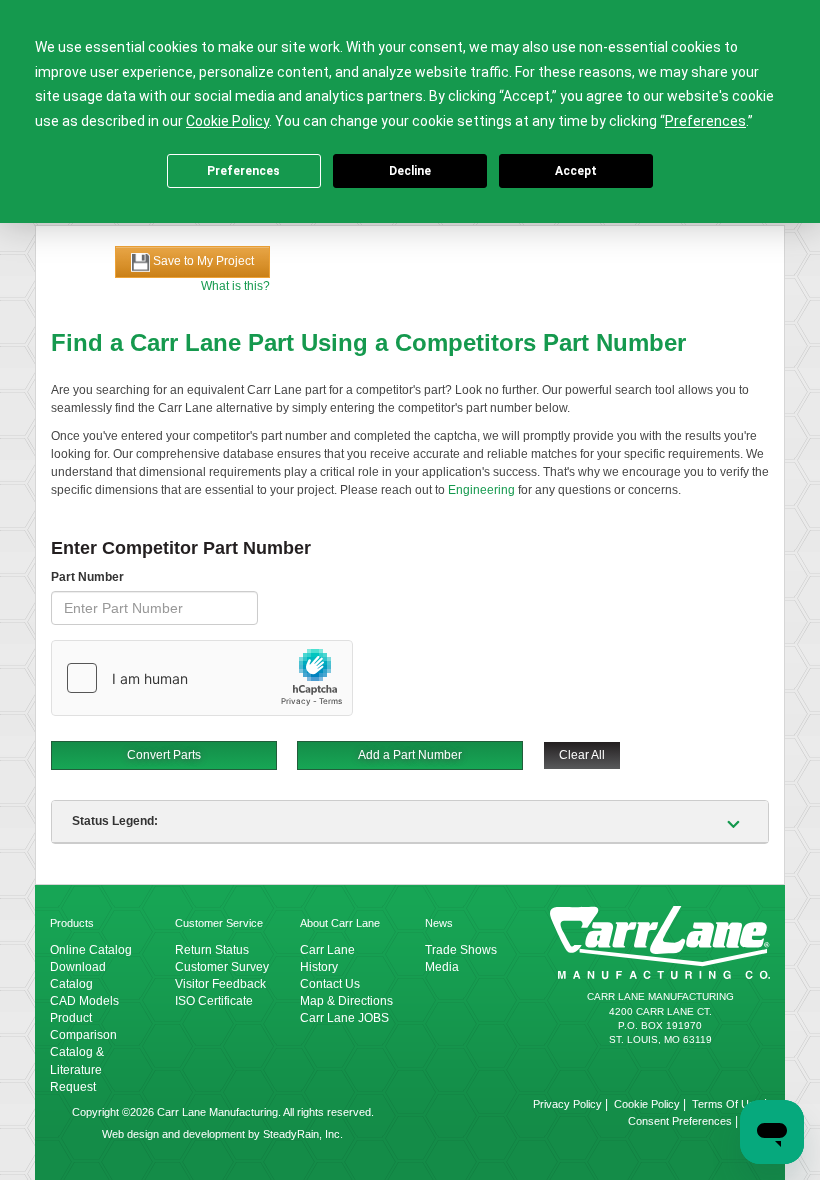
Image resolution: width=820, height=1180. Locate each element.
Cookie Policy (647, 1104)
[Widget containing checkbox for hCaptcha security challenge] (202, 678)
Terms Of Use (726, 1104)
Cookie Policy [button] (227, 121)
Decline (410, 171)
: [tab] (115, 821)
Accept (576, 171)
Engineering (481, 490)
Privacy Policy (567, 1104)
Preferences (243, 171)
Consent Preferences (680, 1121)
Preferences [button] (705, 121)
